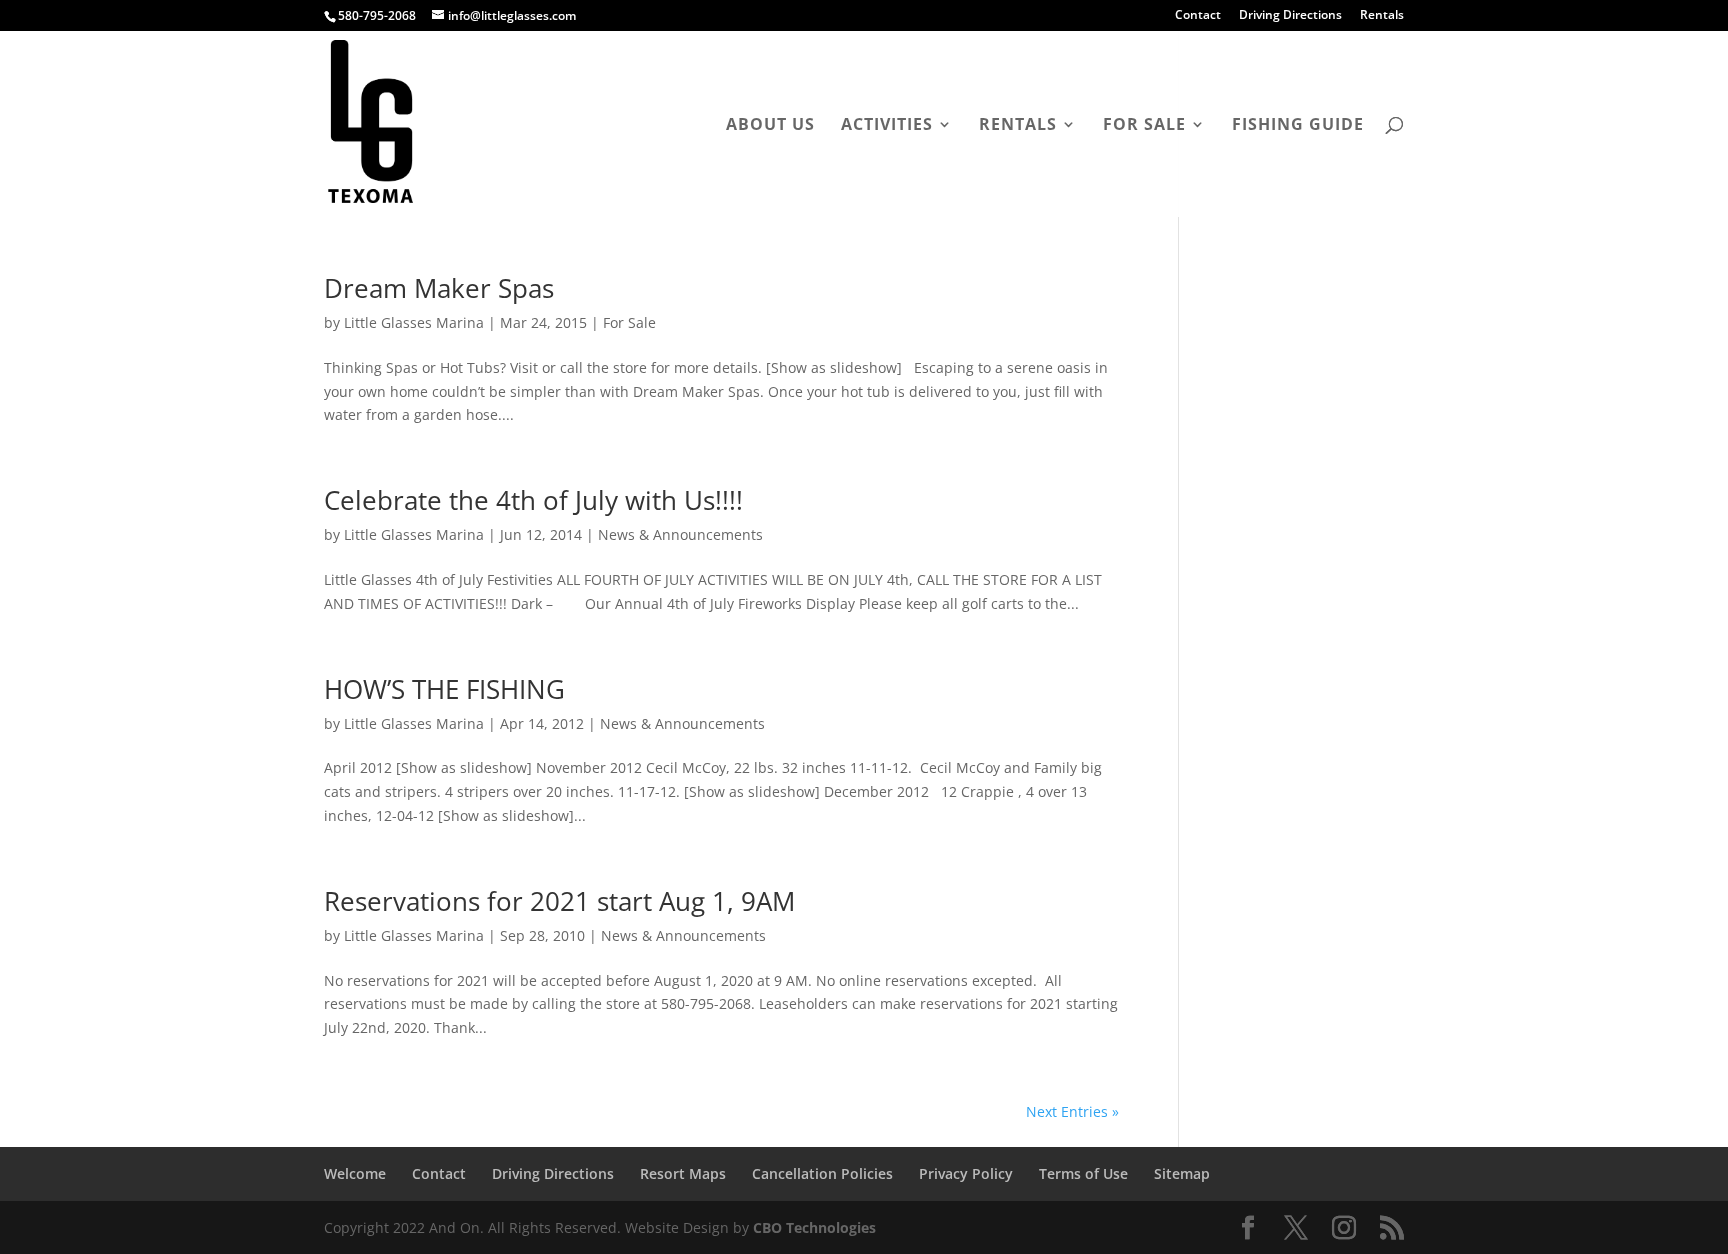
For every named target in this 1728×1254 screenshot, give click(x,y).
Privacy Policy (966, 1173)
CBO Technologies (814, 1227)
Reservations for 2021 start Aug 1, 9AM (559, 901)
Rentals (1382, 16)
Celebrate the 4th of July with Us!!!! (533, 500)
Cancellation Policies (822, 1173)
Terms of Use (1083, 1173)
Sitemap (1182, 1173)
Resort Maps (683, 1173)
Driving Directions (1290, 16)
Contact (1198, 16)
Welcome (355, 1173)
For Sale (1144, 126)
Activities (887, 126)
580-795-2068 (377, 15)
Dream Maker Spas (439, 288)
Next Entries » (1072, 1111)
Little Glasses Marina (414, 322)
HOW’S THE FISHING (444, 689)
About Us (770, 126)
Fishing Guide (1298, 126)
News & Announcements (680, 534)
